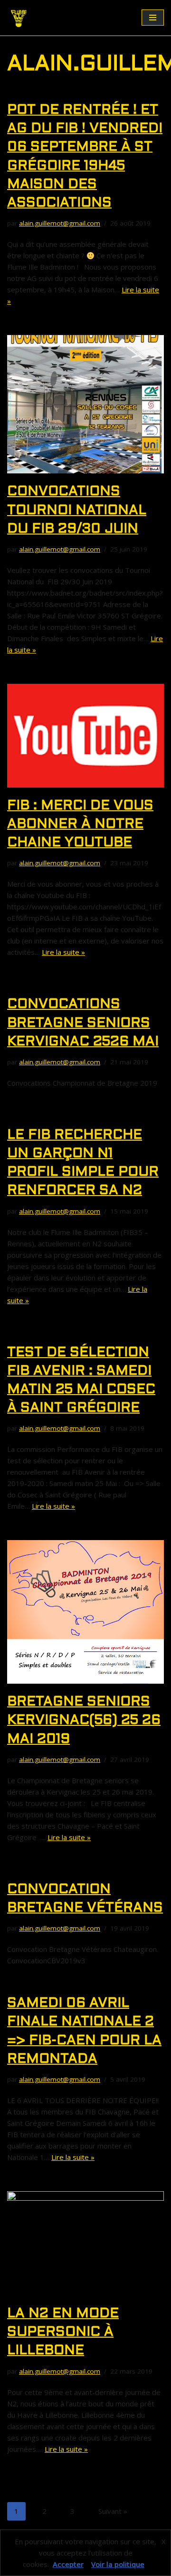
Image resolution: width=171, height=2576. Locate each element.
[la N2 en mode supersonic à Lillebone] (85, 2243)
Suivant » (113, 2511)
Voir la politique (118, 2564)
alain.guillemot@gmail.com (60, 223)
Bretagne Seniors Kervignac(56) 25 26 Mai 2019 (84, 1721)
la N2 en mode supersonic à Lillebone (63, 2332)
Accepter (68, 2564)
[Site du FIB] (19, 18)
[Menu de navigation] (153, 18)
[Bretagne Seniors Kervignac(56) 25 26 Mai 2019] (85, 1612)
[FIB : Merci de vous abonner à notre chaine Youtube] (85, 736)
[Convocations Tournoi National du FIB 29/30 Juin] (85, 404)
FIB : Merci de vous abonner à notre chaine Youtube (80, 825)
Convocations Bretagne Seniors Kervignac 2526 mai (83, 1023)
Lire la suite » (63, 952)
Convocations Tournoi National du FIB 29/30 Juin (77, 510)
